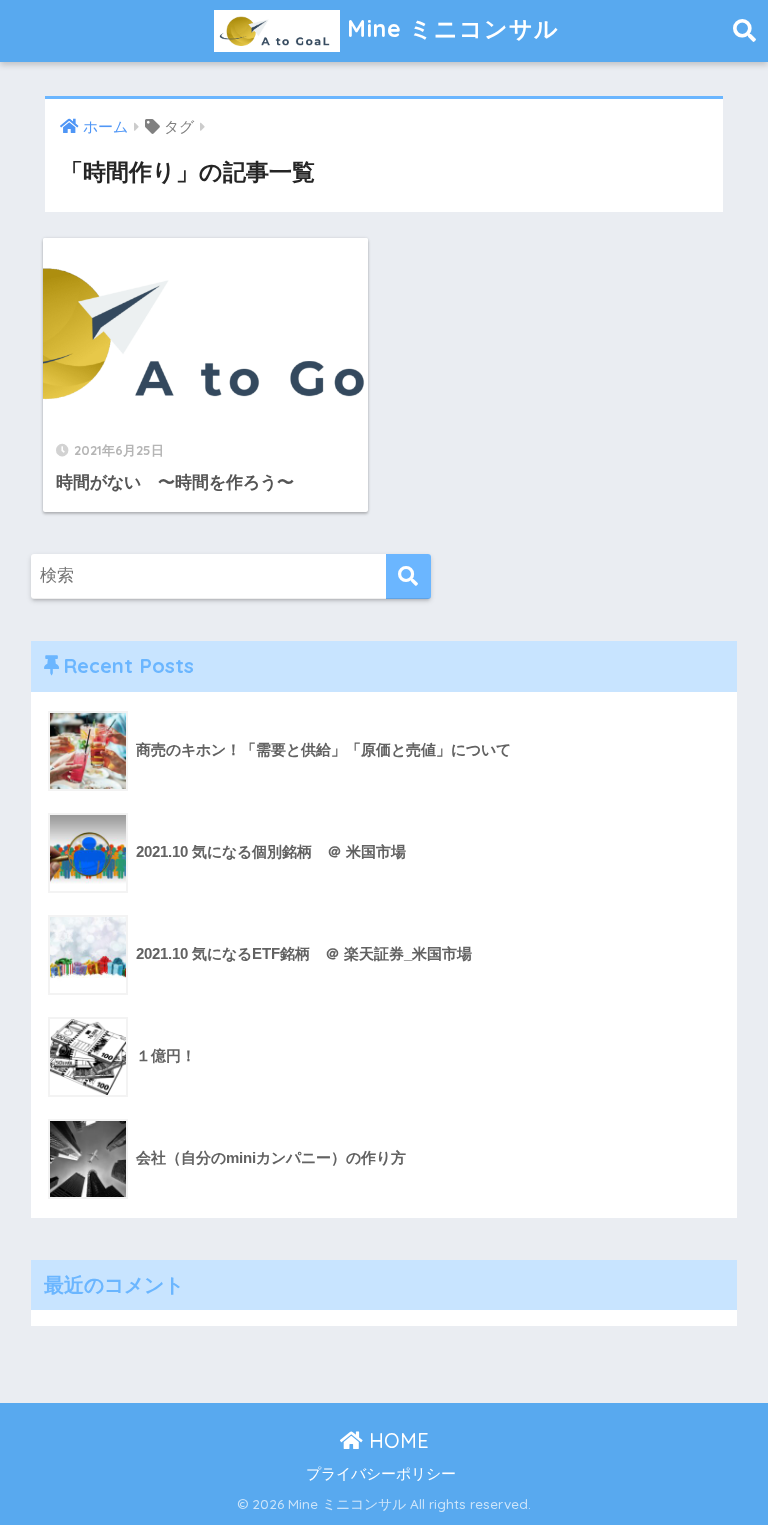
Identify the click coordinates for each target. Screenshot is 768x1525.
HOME (396, 1440)
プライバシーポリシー (381, 1474)
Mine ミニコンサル (449, 28)
